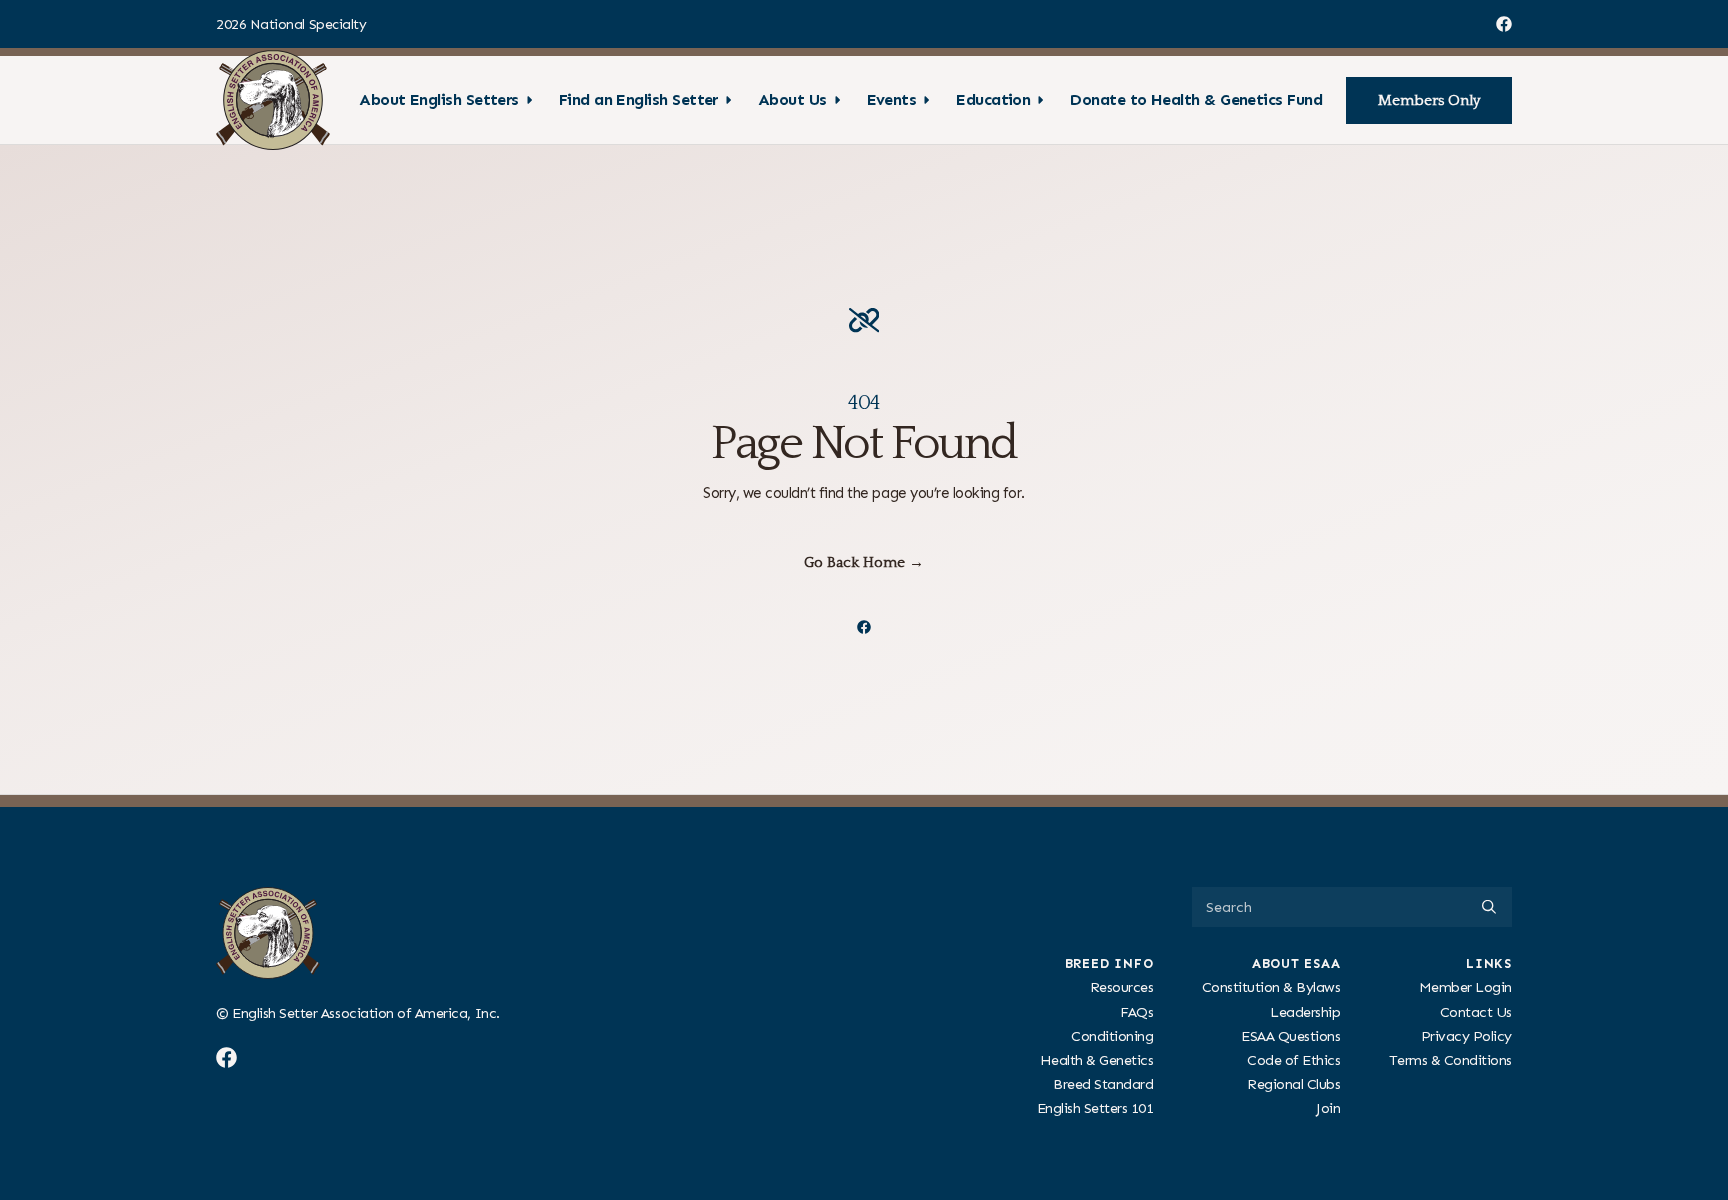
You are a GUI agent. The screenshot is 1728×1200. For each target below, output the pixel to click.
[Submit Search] (1489, 907)
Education (993, 99)
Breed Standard (1103, 1084)
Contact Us (1476, 1011)
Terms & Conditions (1450, 1060)
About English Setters (439, 99)
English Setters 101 (1095, 1108)
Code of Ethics (1293, 1060)
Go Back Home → (864, 562)
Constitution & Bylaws (1271, 987)
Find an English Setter (638, 99)
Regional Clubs (1293, 1084)
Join (1328, 1108)
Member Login (1465, 987)
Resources (1122, 987)
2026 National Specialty (291, 24)
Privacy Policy (1466, 1035)
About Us (792, 99)
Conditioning (1112, 1035)
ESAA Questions (1290, 1035)
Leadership (1305, 1011)
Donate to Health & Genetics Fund (1196, 99)
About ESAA (1296, 963)
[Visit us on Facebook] (1504, 24)
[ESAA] (273, 100)
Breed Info (1109, 963)
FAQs (1136, 1011)
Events (892, 99)
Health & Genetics (1097, 1060)
